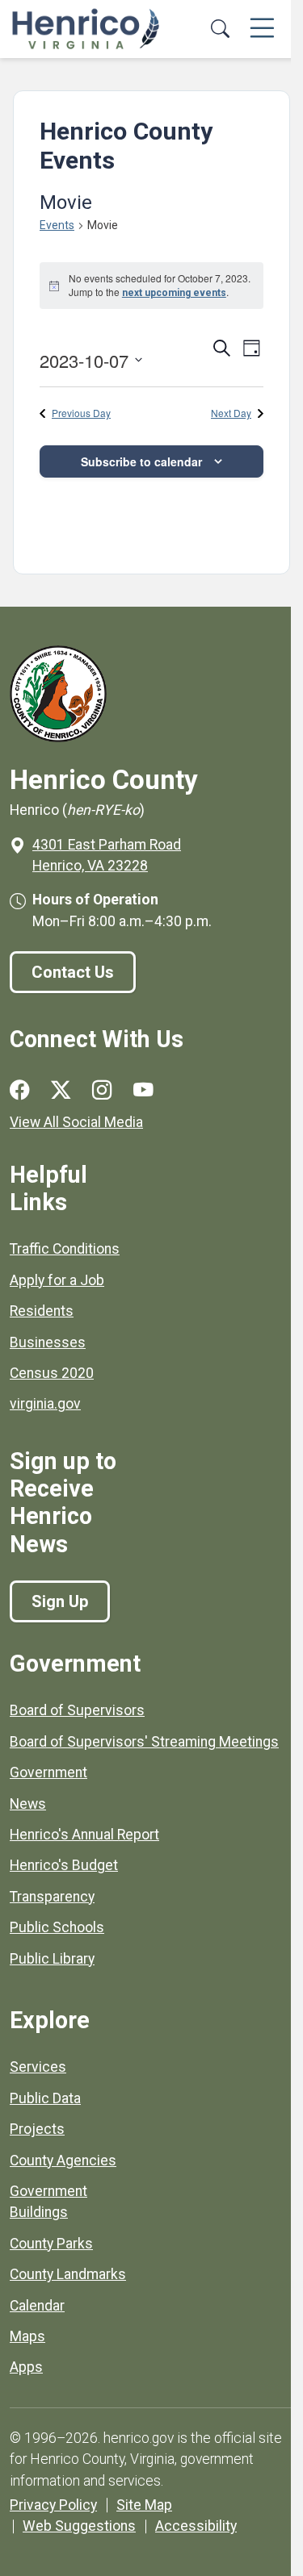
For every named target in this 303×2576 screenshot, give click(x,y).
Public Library (52, 1959)
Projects (37, 2129)
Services (38, 2067)
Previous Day (81, 413)
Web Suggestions (79, 2526)
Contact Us (73, 972)
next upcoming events (174, 293)
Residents (42, 1311)
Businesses (48, 1342)
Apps (26, 2367)
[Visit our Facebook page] (20, 1091)
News (28, 1804)
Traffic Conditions (65, 1249)
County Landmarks (68, 2274)
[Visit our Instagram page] (102, 1091)
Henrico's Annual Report (84, 1835)
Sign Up (60, 1601)
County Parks (51, 2244)
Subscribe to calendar (141, 461)
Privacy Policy (53, 2505)
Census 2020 (52, 1373)
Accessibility (196, 2526)
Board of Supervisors (77, 1710)
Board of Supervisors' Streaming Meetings (144, 1742)
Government (48, 1772)
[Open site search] (220, 29)
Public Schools (57, 1927)
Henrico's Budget (64, 1865)
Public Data (45, 2098)
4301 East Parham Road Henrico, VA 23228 (107, 855)
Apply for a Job (57, 1280)
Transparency (52, 1897)
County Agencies (63, 2161)
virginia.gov (45, 1404)
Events (57, 225)
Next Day (231, 413)
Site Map (144, 2505)
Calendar (37, 2306)
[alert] (151, 286)
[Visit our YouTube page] (143, 1091)
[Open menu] (262, 29)
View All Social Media (76, 1122)
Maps (27, 2336)
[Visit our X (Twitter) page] (61, 1091)
